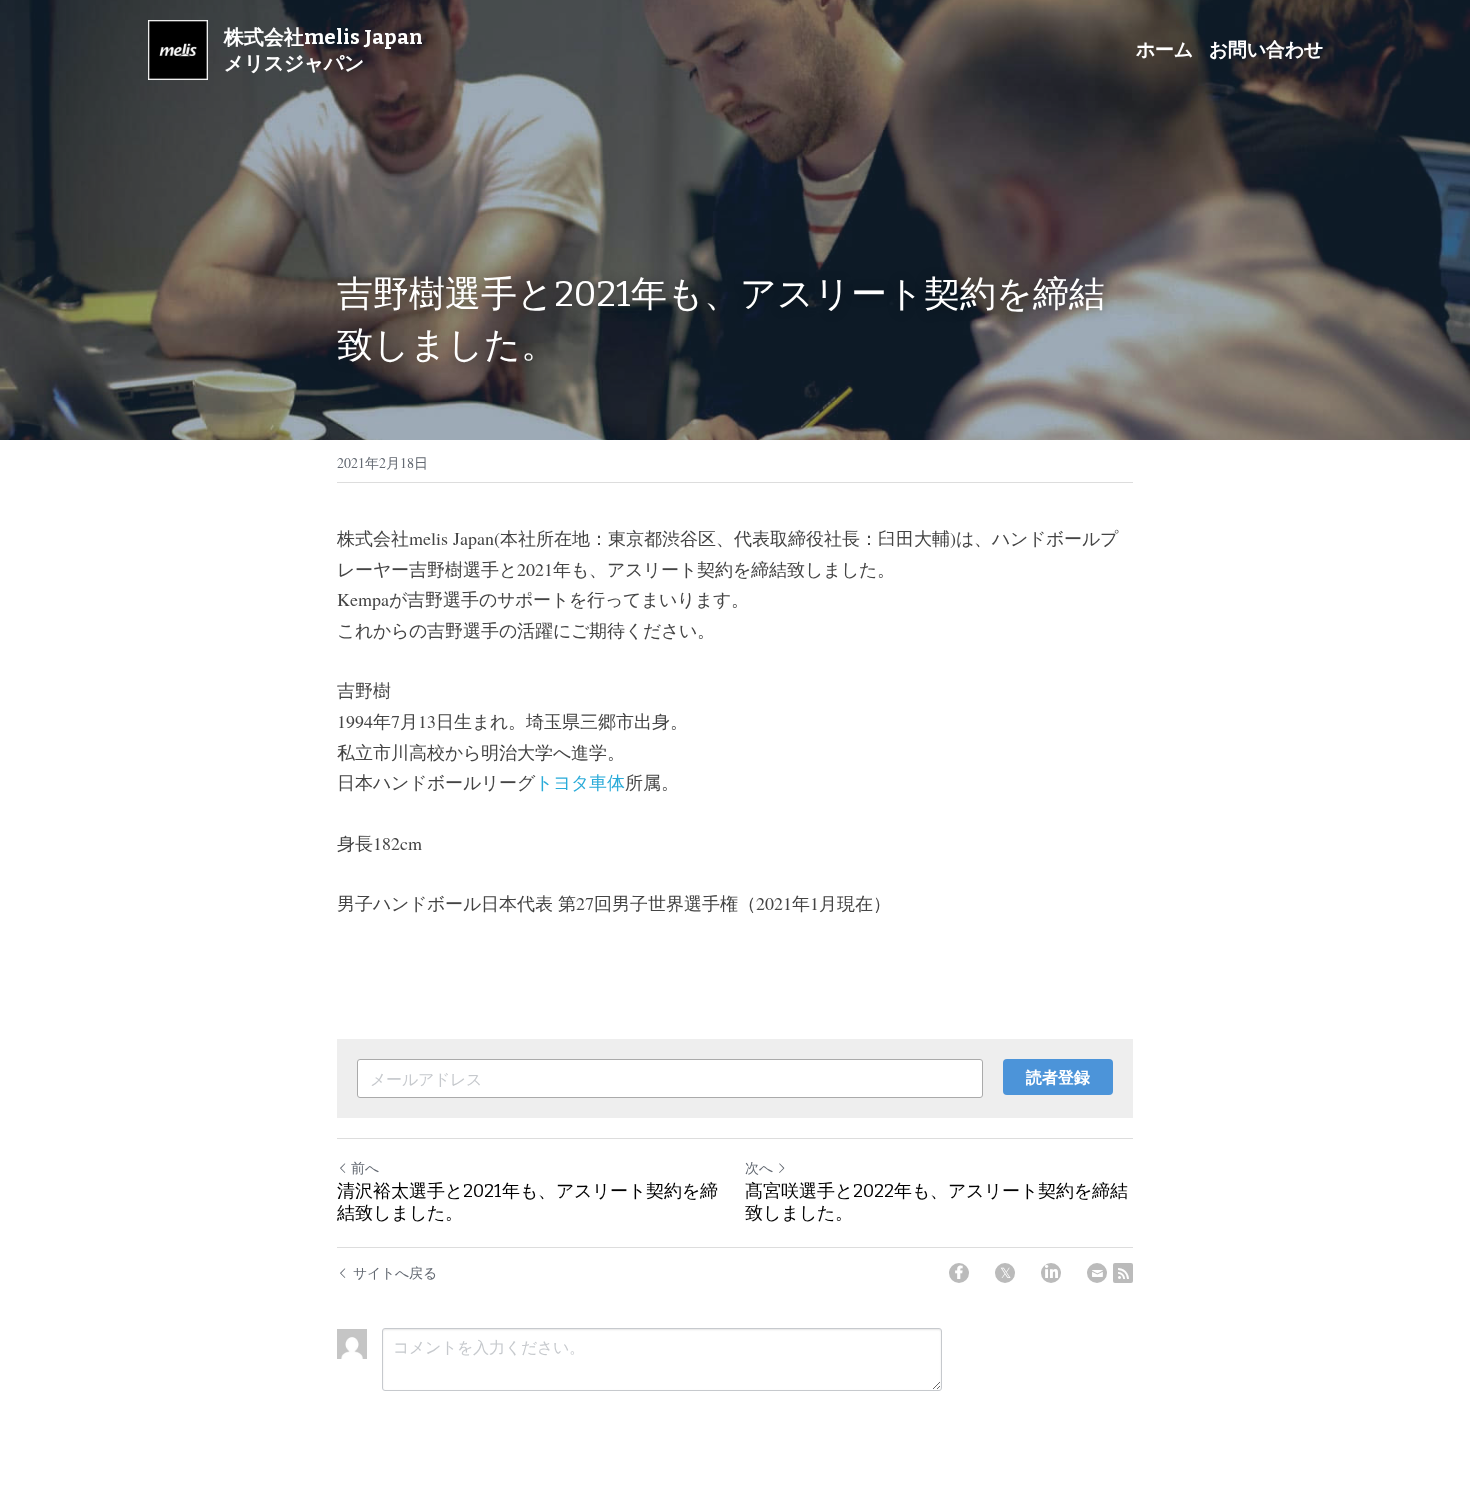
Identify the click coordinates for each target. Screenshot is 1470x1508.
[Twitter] (1005, 1273)
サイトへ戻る (395, 1272)
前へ (365, 1167)
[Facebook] (959, 1273)
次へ (759, 1167)
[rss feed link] (1123, 1273)
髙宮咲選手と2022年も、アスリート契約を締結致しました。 (936, 1202)
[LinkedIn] (1051, 1273)
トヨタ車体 (580, 782)
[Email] (1097, 1273)
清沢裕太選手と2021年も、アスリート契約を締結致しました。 (527, 1202)
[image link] (178, 48)
